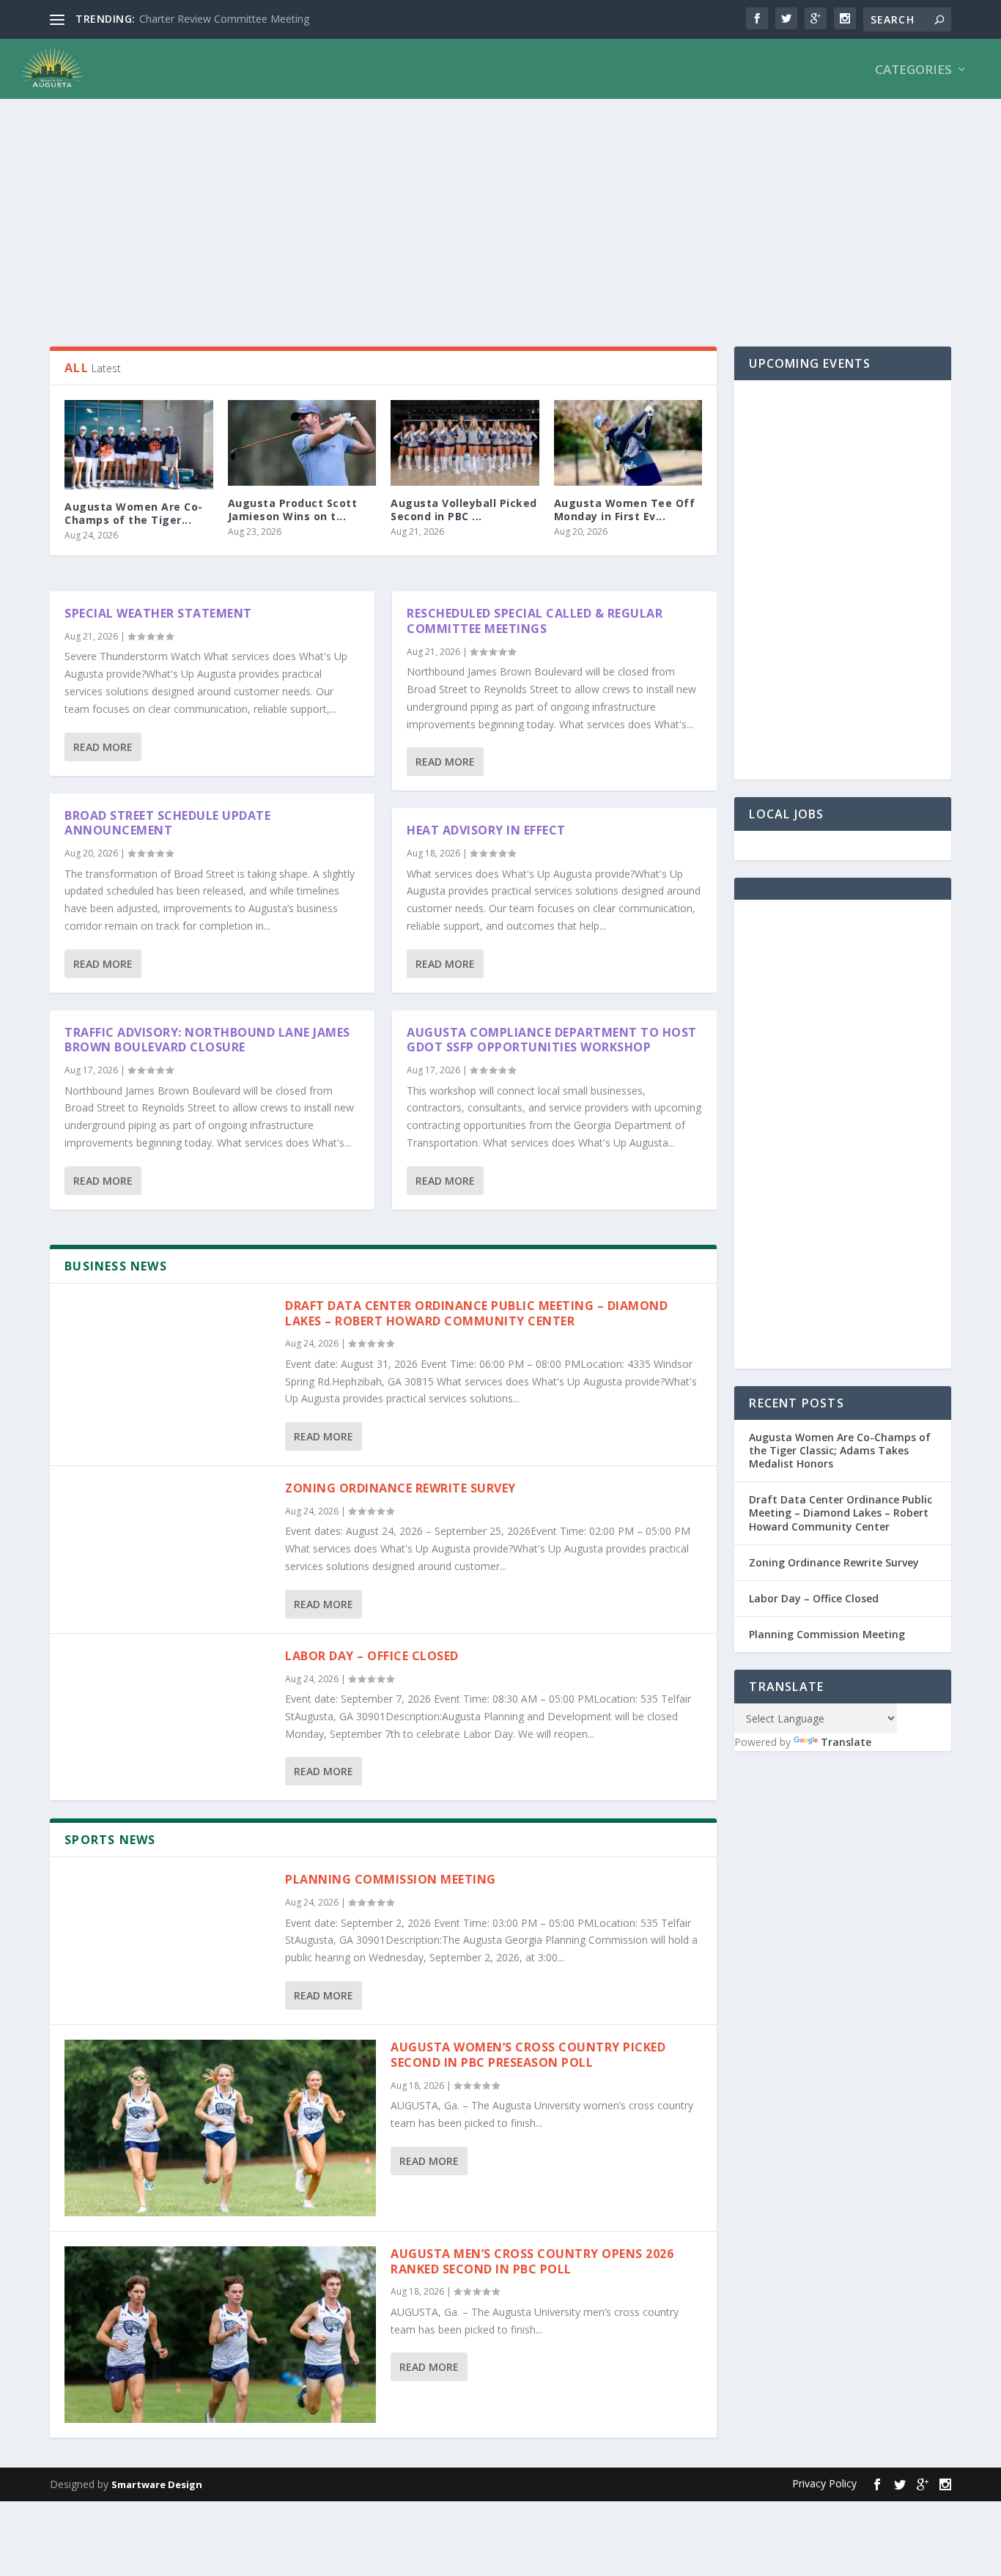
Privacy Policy (824, 2483)
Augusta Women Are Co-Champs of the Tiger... (134, 513)
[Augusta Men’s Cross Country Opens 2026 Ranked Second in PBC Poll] (220, 2335)
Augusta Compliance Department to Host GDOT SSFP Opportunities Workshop (552, 1040)
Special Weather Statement (158, 613)
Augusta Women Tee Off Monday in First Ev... (625, 510)
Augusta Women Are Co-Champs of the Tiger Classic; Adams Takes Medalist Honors (840, 1450)
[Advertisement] (490, 215)
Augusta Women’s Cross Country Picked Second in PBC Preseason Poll (528, 2055)
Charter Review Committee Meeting (224, 19)
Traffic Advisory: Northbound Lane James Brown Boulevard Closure (207, 1040)
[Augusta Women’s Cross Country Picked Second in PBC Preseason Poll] (220, 2128)
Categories (913, 71)
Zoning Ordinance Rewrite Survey (400, 1488)
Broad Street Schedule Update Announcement (167, 823)
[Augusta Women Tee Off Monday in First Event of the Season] (628, 443)
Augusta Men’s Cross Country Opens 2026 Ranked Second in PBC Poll (532, 2261)
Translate (846, 1742)
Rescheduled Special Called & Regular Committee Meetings (535, 621)
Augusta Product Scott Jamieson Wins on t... (293, 510)
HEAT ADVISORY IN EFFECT (486, 830)
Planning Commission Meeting (391, 1879)
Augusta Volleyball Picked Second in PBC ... (464, 510)
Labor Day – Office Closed (372, 1656)
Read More (103, 747)
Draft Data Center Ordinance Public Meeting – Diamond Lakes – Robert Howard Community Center (476, 1313)
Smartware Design (157, 2484)
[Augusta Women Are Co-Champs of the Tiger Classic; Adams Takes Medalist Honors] (139, 445)
